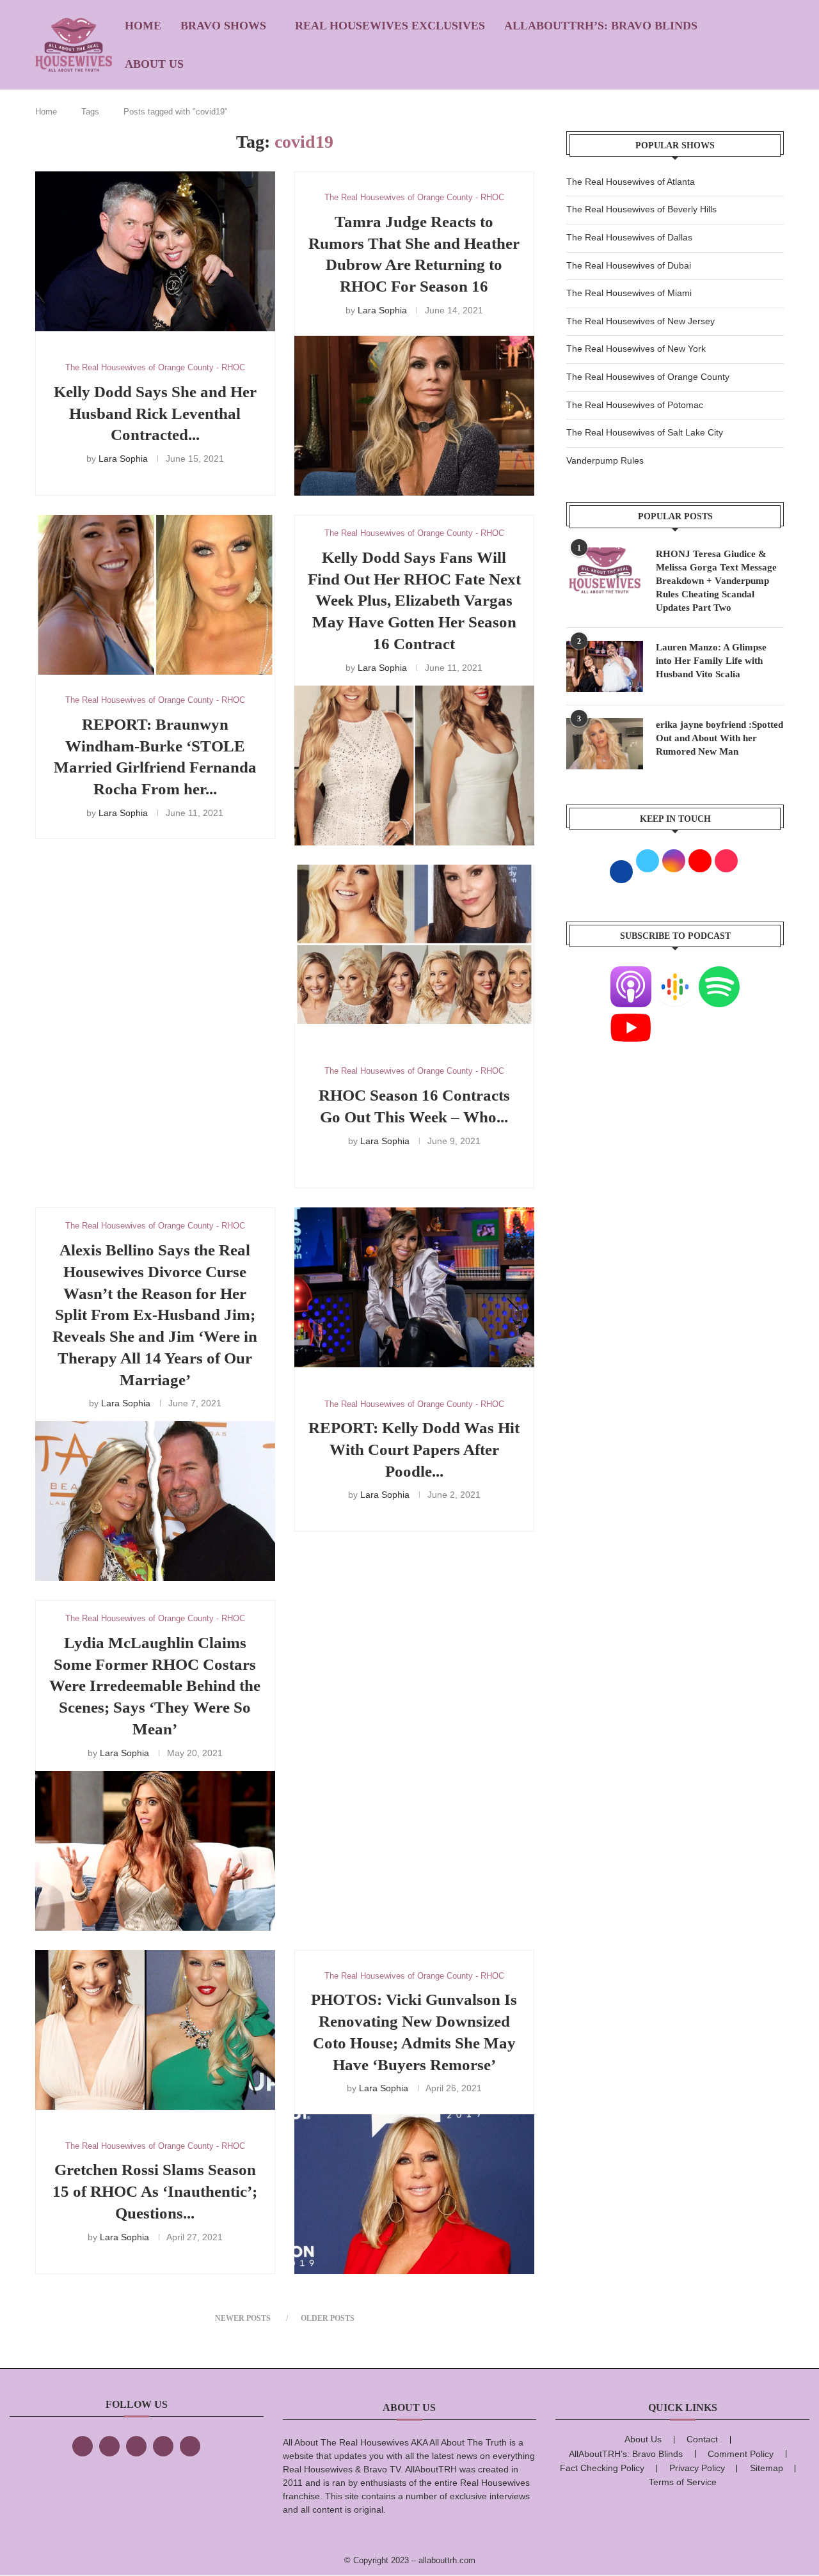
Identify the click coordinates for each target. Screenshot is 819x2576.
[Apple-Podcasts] (631, 974)
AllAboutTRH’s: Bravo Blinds (601, 26)
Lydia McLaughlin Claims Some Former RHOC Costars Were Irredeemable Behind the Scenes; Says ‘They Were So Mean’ (155, 1686)
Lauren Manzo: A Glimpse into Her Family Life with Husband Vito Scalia (711, 661)
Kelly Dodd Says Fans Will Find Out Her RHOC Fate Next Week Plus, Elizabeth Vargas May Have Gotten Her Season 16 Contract (414, 601)
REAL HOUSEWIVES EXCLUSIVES (390, 26)
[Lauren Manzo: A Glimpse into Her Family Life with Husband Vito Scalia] (605, 666)
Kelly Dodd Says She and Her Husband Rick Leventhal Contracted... (155, 413)
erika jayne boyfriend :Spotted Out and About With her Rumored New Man (720, 738)
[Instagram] (136, 2446)
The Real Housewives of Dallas (629, 237)
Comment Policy (741, 2454)
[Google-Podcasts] (675, 974)
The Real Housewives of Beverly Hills (641, 209)
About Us (154, 64)
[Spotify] (719, 974)
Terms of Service (683, 2482)
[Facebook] (83, 2446)
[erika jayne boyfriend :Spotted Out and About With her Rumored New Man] (605, 744)
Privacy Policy (697, 2468)
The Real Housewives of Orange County (648, 377)
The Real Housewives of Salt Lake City (645, 432)
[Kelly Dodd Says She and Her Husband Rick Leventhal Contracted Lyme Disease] (155, 251)
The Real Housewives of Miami (629, 293)
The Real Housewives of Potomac (635, 405)
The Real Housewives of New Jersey (640, 321)
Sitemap (767, 2468)
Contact (702, 2439)
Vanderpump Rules (605, 460)
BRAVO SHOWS (223, 26)
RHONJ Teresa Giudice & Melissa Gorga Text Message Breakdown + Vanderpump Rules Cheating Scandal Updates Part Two (716, 581)
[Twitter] (109, 2446)
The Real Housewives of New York (636, 349)
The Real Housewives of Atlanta (631, 182)
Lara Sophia (123, 459)
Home (143, 26)
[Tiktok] (163, 2446)
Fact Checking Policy (602, 2468)
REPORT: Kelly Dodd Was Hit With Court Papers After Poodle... (414, 1449)
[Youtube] (631, 1015)
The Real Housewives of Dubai (629, 265)
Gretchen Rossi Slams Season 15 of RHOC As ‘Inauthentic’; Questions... (155, 2191)
